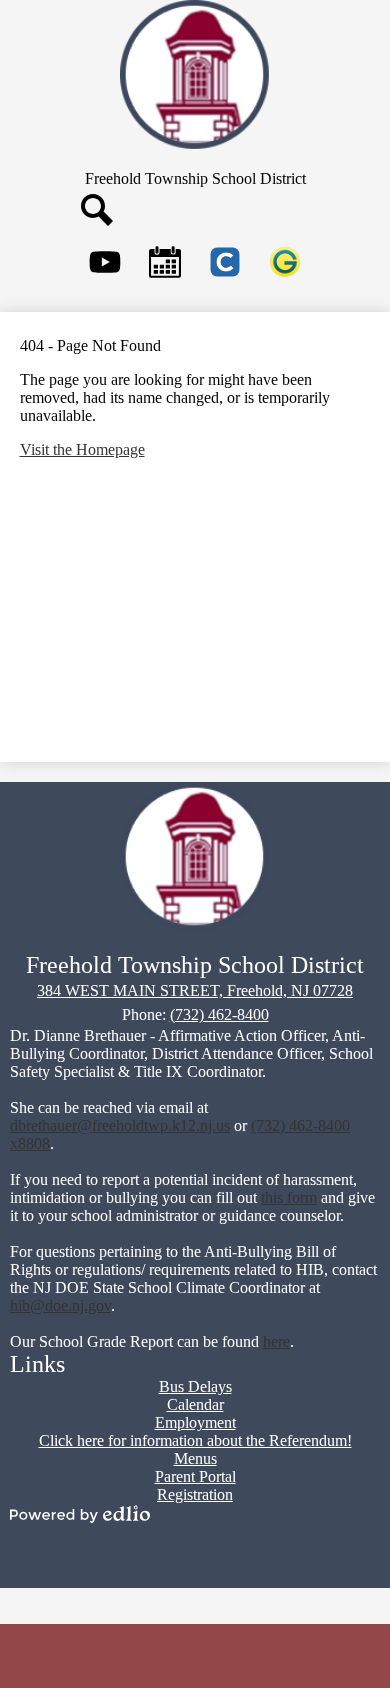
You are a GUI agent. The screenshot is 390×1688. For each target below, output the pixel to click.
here (276, 1341)
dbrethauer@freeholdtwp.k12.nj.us (120, 1125)
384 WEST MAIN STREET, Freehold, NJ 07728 (195, 990)
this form (289, 1197)
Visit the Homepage (82, 449)
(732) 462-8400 (219, 1014)
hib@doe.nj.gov (60, 1305)
